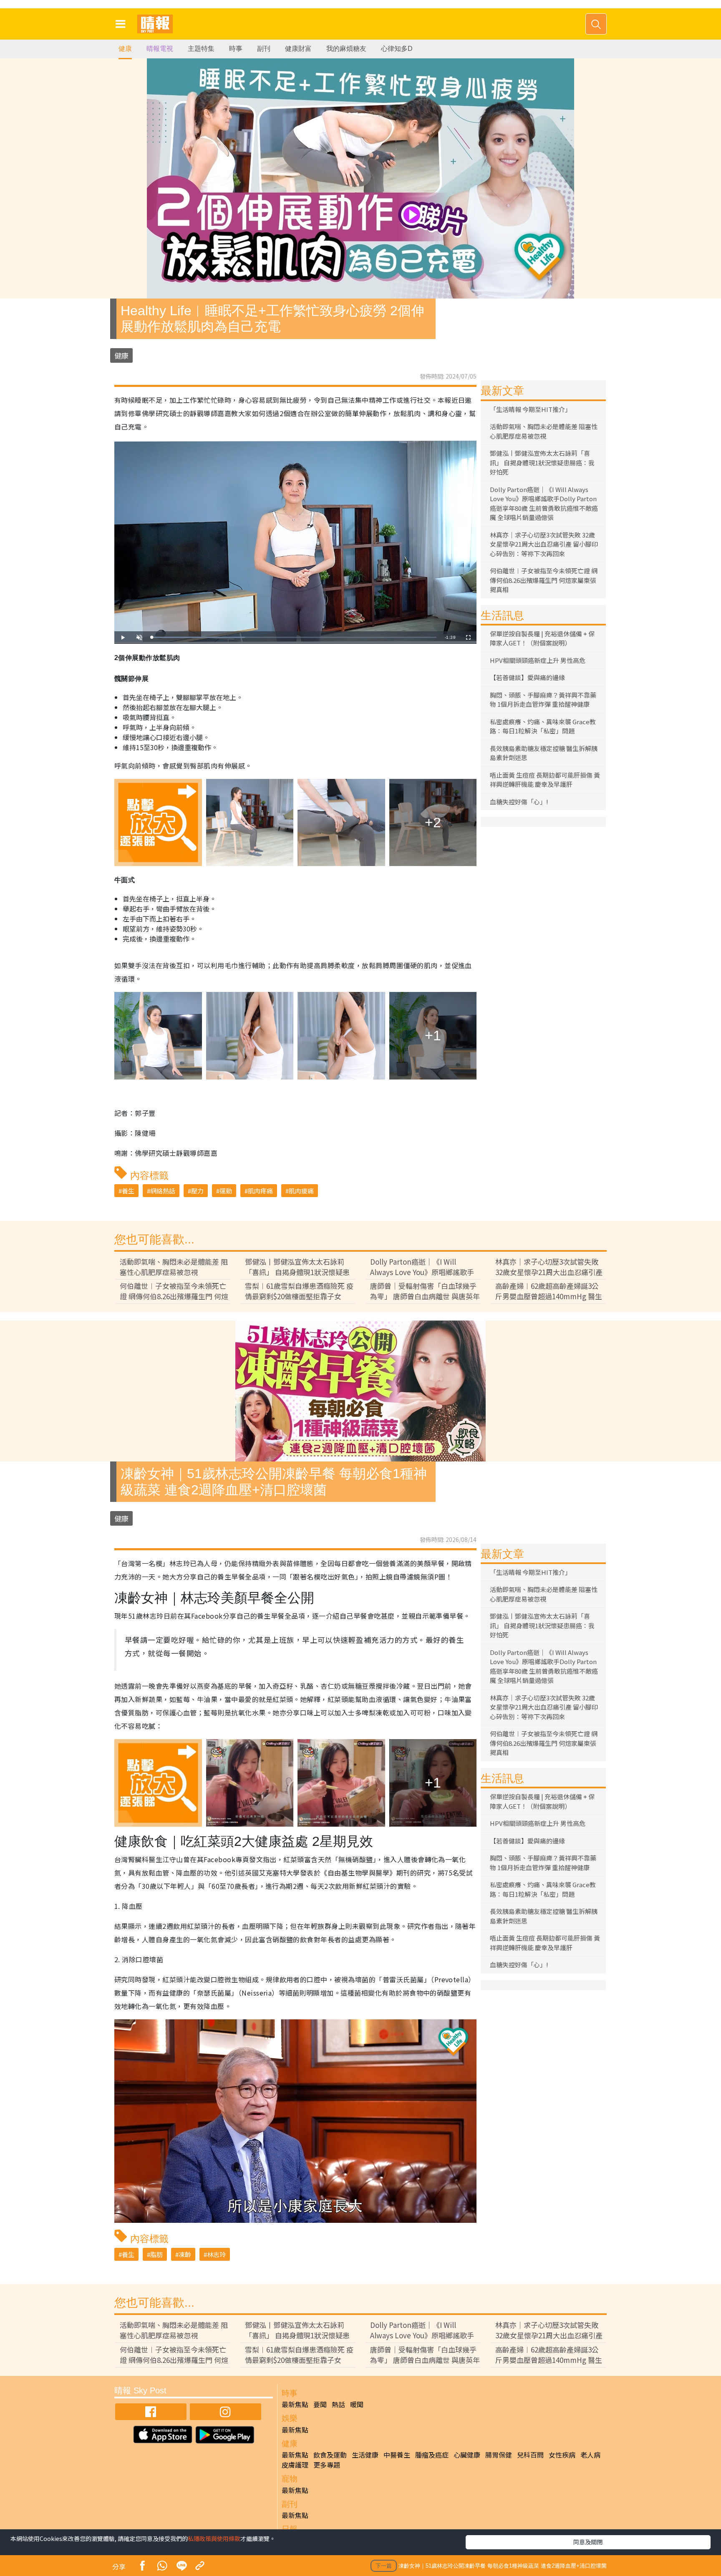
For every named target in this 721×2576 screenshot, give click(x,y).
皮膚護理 (295, 2465)
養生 (128, 1191)
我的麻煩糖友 (346, 49)
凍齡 (185, 2254)
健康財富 (298, 49)
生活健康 (365, 2455)
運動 (226, 1191)
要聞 (320, 2404)
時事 (236, 49)
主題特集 (201, 49)
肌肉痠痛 (301, 1191)
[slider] (294, 637)
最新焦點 (295, 2404)
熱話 (338, 2404)
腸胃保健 (499, 2455)
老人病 (590, 2455)
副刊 (264, 49)
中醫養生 (397, 2455)
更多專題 (327, 2465)
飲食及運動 (330, 2455)
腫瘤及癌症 (432, 2455)
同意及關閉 (588, 2542)
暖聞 (357, 2404)
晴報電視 (160, 49)
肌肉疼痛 (260, 1191)
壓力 (197, 1191)
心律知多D (397, 49)
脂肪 (156, 2254)
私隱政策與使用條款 (214, 2538)
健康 (125, 49)
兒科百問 (530, 2455)
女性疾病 (562, 2455)
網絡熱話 (163, 1191)
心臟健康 (467, 2455)
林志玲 (216, 2254)
